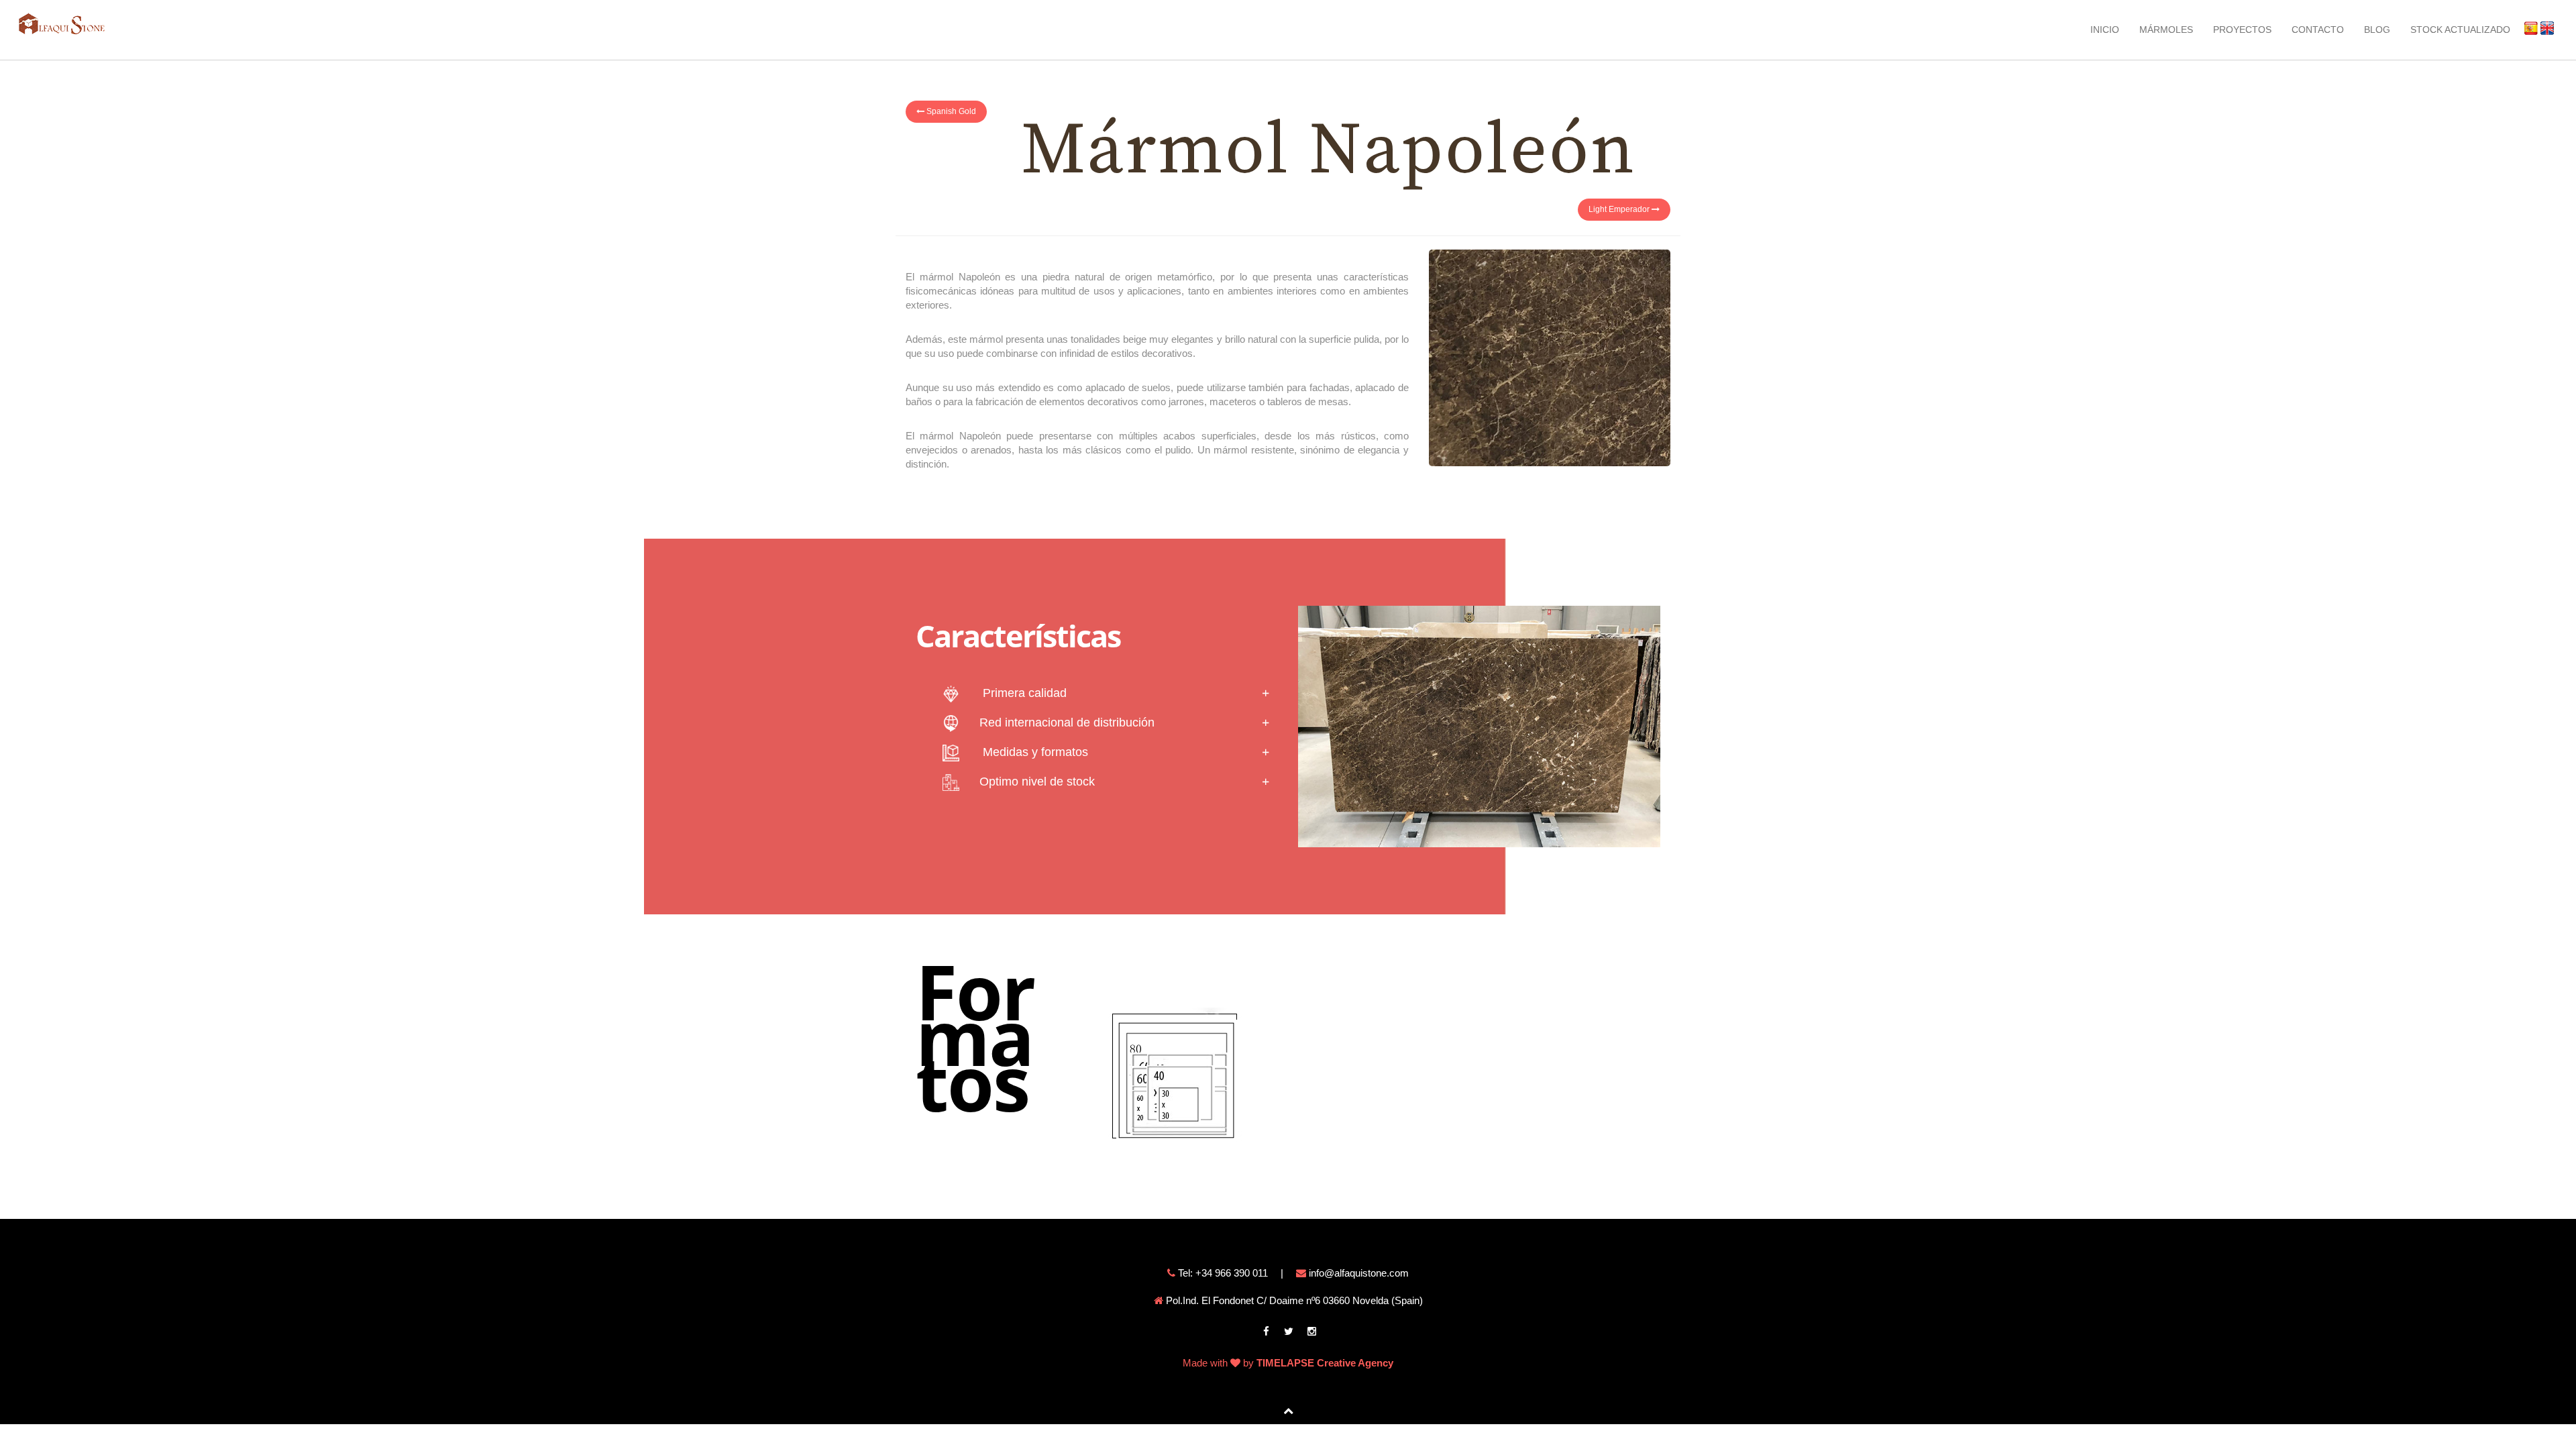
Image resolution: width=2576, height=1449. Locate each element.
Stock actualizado (2460, 30)
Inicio (2105, 30)
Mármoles (2166, 30)
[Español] (2527, 28)
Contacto (2318, 30)
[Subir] (1288, 1410)
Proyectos (2242, 30)
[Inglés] (2543, 28)
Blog (2377, 30)
